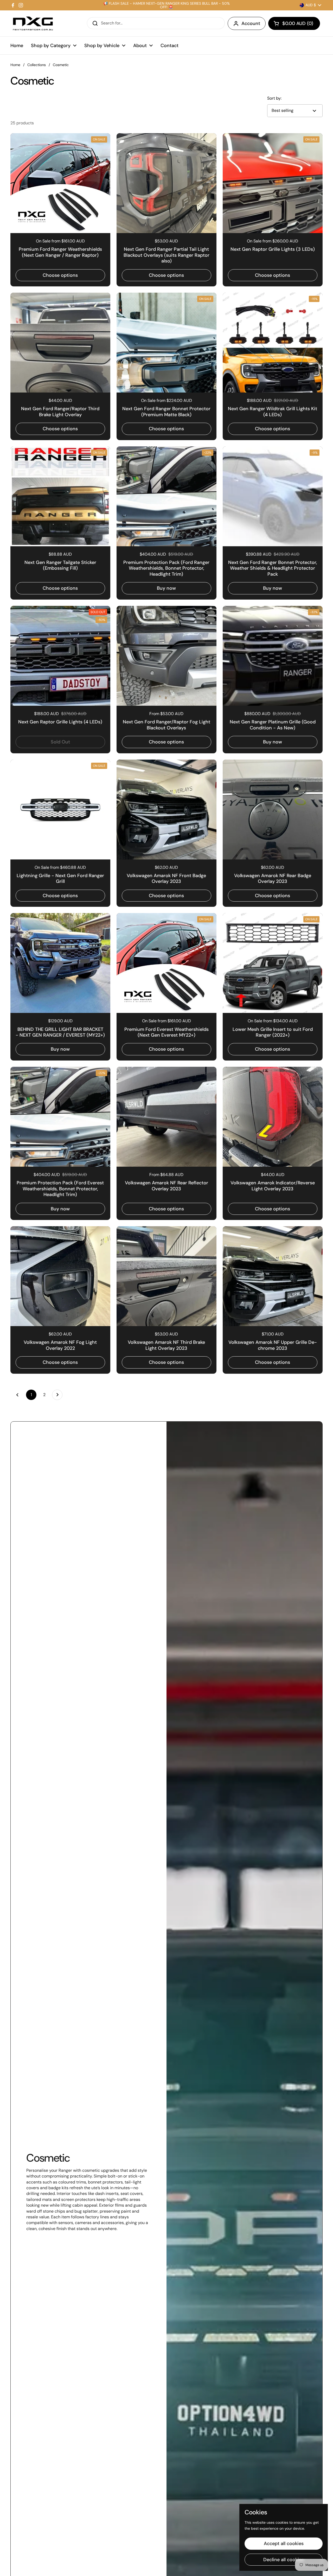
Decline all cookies (284, 2560)
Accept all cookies (284, 2543)
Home (15, 65)
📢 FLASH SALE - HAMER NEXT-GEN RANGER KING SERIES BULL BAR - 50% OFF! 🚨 (166, 5)
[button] (294, 23)
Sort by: (274, 98)
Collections (37, 65)
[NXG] (33, 23)
